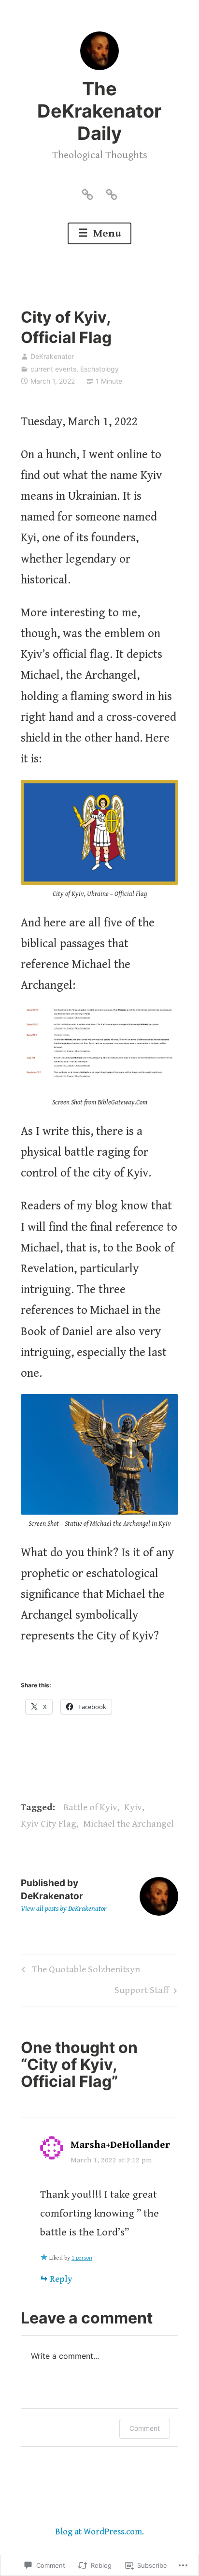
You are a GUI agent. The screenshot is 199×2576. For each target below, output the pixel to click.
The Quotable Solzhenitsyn (79, 1972)
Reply (61, 2279)
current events (53, 369)
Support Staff (142, 1993)
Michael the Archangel (128, 1824)
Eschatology (99, 369)
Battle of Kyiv (90, 1808)
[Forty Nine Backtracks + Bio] (87, 194)
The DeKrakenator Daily (99, 111)
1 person (82, 2258)
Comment (145, 2428)
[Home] (112, 194)
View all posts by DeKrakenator (64, 1909)
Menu (106, 233)
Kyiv (133, 1808)
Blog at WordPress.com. (99, 2532)
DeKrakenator (52, 356)
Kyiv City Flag (49, 1824)
